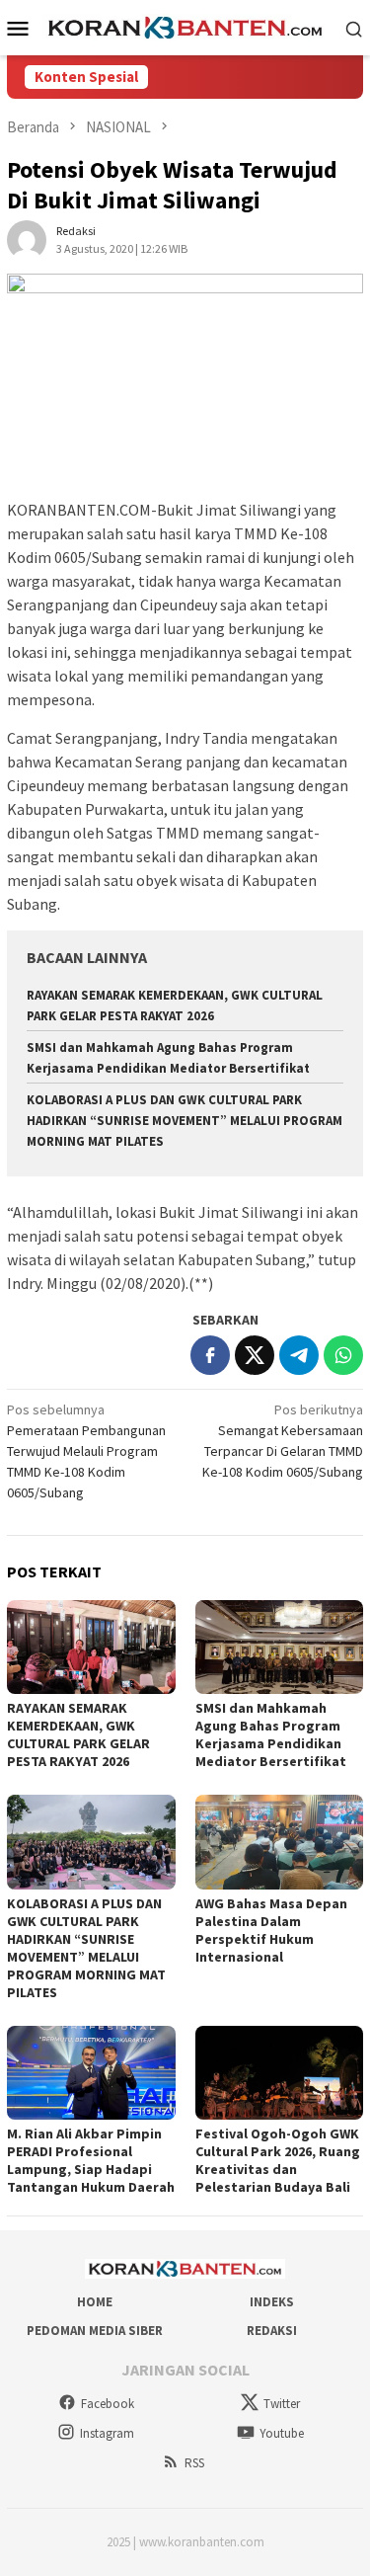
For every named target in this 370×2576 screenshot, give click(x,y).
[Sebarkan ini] (210, 1355)
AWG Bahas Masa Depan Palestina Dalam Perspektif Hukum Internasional (271, 1930)
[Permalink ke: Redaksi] (27, 239)
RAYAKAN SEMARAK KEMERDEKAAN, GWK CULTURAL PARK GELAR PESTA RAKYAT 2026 (78, 1734)
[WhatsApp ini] (343, 1355)
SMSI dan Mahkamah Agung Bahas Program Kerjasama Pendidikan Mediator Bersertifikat (271, 1734)
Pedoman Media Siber (95, 2331)
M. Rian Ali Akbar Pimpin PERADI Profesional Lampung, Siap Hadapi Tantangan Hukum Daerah (91, 2160)
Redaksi (272, 2331)
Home (95, 2302)
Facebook (108, 2404)
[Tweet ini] (255, 1355)
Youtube (282, 2433)
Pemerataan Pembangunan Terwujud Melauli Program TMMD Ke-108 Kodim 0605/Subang (86, 1451)
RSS (194, 2463)
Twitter (282, 2404)
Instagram (107, 2433)
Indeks (272, 2302)
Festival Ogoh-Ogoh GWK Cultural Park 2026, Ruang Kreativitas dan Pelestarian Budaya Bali (278, 2160)
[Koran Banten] (185, 27)
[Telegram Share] (299, 1355)
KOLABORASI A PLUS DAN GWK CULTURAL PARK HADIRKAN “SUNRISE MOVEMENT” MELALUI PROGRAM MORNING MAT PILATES (185, 1121)
